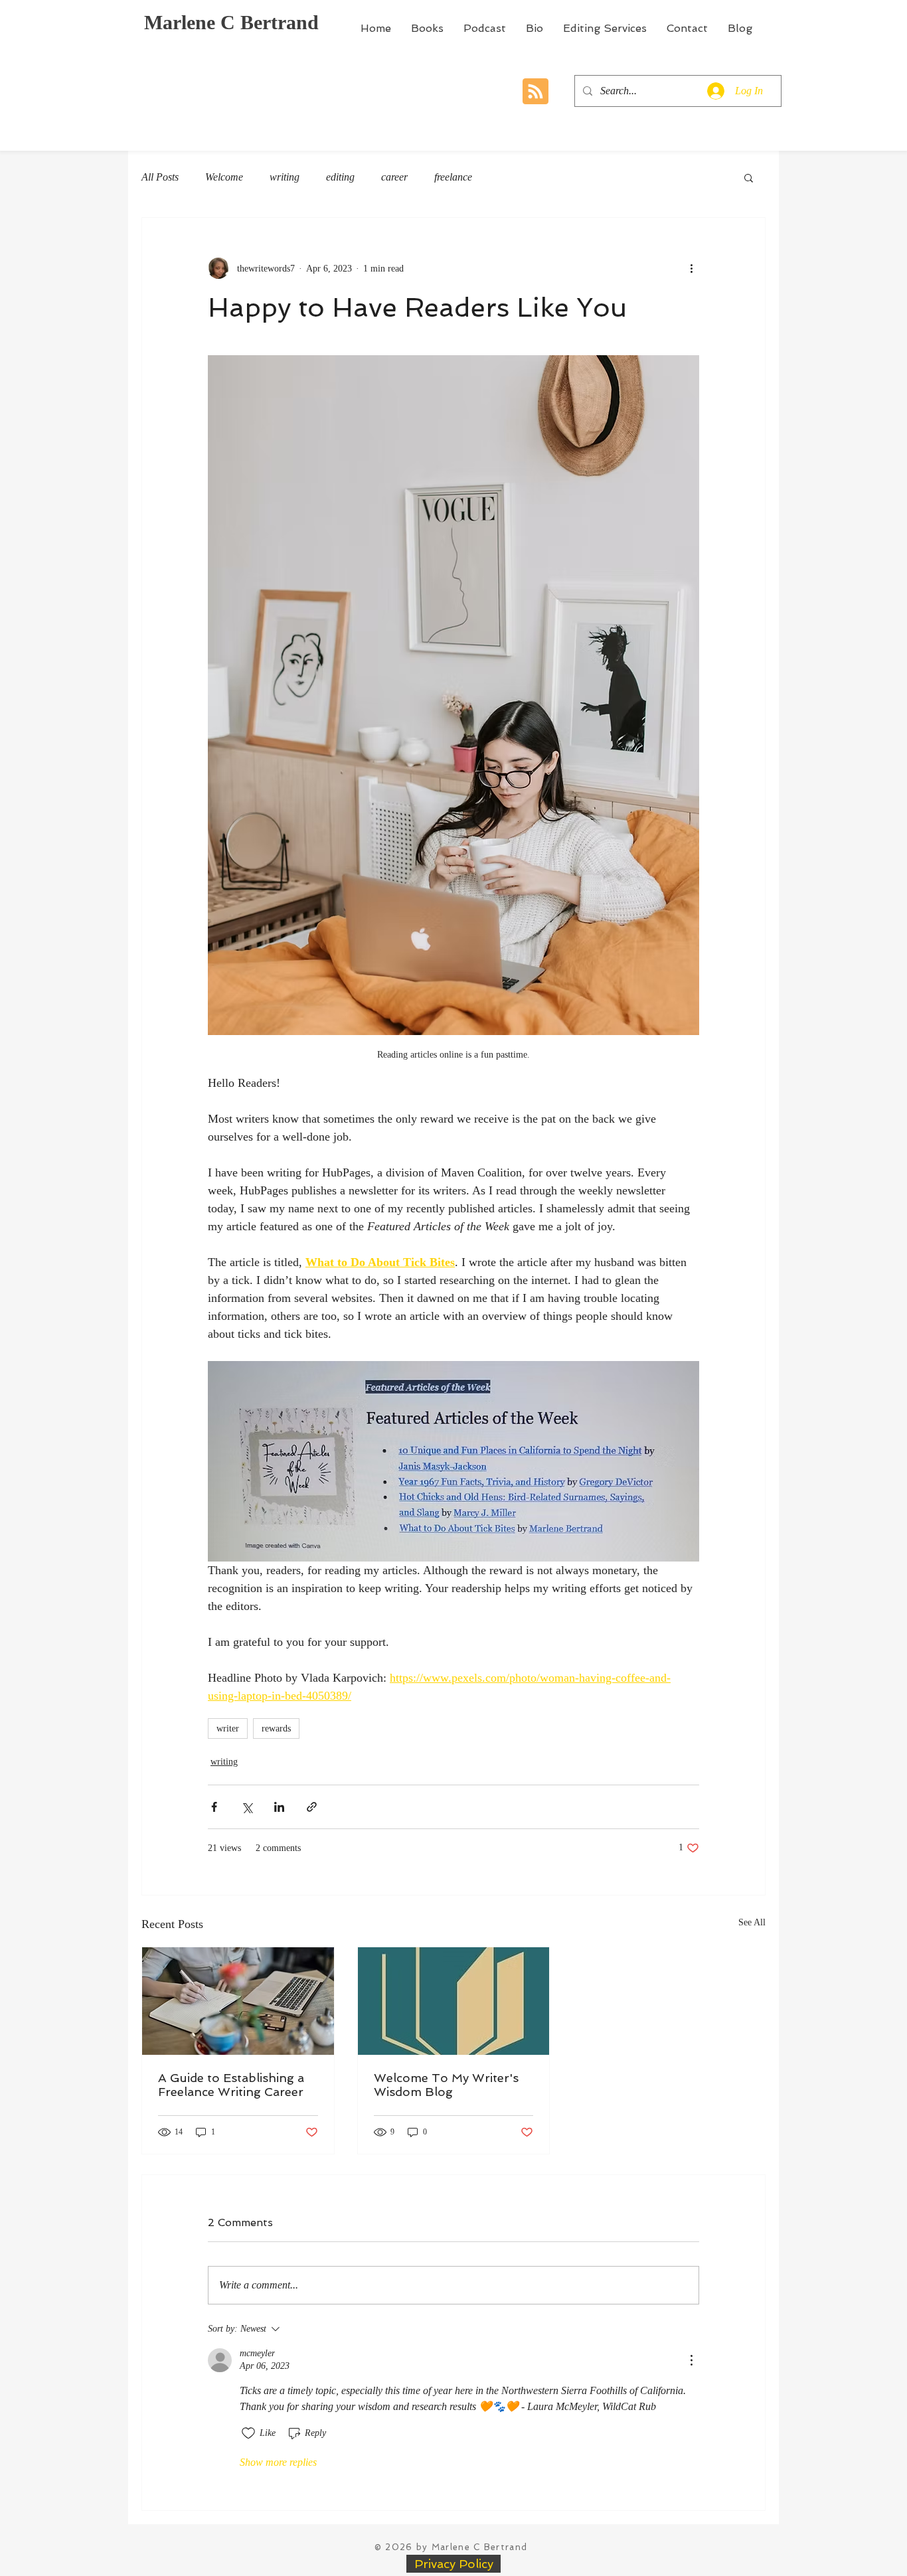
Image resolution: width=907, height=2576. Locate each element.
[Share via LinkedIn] (279, 1807)
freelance (453, 177)
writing (285, 177)
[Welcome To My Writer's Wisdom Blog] (454, 2001)
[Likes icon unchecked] (248, 2433)
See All (752, 1922)
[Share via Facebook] (214, 1807)
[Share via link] (312, 1807)
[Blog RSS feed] (536, 92)
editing (340, 177)
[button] (749, 177)
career (394, 177)
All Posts (160, 177)
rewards (276, 1729)
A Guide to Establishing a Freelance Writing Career (231, 2085)
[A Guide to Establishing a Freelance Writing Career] (238, 2001)
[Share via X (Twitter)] (247, 1807)
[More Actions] (691, 2360)
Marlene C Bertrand (231, 22)
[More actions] (691, 268)
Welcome (224, 177)
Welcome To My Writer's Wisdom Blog (446, 2085)
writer (228, 1729)
